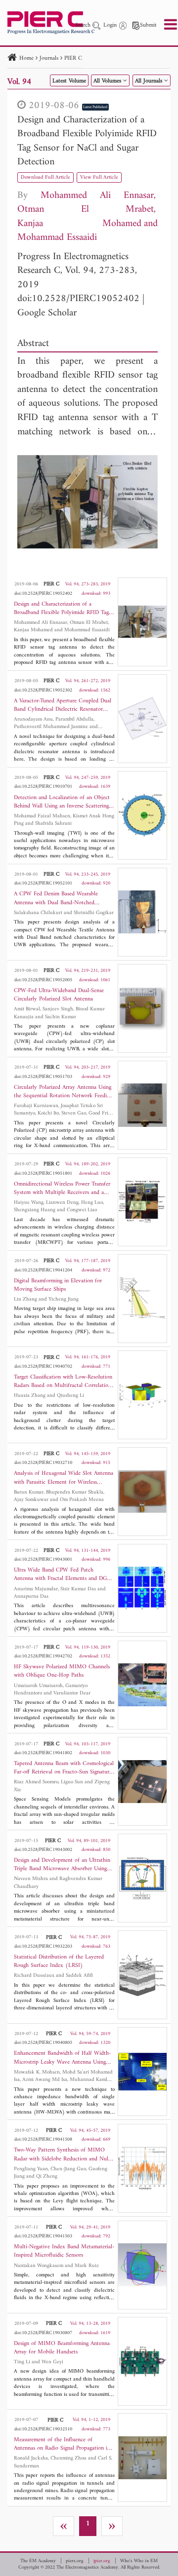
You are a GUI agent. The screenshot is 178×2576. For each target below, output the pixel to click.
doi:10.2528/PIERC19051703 (43, 1077)
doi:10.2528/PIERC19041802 (43, 1753)
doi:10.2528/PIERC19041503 (43, 2236)
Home (26, 58)
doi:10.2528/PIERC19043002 (43, 1850)
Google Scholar (47, 313)
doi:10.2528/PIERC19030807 (43, 2333)
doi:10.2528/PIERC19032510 (43, 2429)
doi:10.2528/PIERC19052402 (78, 299)
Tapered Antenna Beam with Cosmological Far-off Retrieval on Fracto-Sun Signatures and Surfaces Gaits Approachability (64, 1768)
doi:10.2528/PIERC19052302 (43, 690)
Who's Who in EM (139, 2561)
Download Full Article (45, 177)
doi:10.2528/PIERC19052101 (43, 883)
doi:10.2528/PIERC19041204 (43, 1270)
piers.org (75, 2561)
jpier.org (102, 2561)
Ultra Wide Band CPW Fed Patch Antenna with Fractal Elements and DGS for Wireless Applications (62, 1575)
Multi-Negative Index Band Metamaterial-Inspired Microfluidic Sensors (64, 2251)
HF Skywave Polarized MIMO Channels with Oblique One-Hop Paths (62, 1671)
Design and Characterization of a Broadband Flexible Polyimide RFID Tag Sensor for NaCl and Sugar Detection (87, 141)
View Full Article (99, 177)
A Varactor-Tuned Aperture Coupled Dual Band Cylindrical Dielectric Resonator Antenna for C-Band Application (63, 705)
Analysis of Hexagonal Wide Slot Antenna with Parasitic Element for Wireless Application (64, 1478)
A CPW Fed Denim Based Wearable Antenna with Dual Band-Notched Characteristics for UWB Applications (58, 898)
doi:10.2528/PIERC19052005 (43, 980)
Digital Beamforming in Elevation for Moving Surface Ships (58, 1285)
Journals (49, 58)
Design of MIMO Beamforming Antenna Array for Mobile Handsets (62, 2348)
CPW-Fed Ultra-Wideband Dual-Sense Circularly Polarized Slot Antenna (59, 995)
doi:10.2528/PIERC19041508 (43, 2139)
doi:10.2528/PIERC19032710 (43, 1463)
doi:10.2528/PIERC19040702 (43, 1366)
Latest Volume (69, 81)
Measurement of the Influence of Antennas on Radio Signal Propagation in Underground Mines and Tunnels (62, 2444)
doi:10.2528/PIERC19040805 (43, 2043)
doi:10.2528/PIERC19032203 (43, 1946)
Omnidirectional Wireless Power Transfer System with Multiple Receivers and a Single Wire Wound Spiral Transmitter (62, 1189)
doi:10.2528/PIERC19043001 (43, 1559)
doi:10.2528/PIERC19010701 (43, 787)
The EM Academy (38, 2561)
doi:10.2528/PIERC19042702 (43, 1656)
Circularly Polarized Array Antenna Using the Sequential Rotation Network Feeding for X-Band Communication (63, 1092)
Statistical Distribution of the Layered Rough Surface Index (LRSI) (59, 1961)
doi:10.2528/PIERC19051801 (43, 1173)
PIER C (73, 58)
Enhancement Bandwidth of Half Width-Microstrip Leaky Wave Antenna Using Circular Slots (62, 2058)
